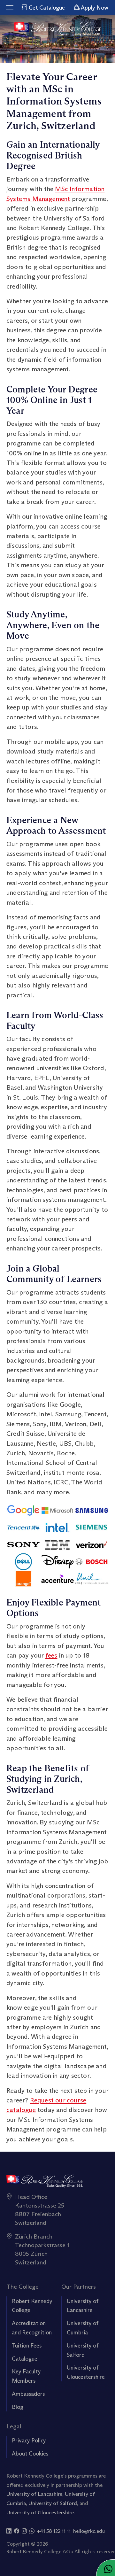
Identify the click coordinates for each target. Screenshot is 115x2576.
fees (51, 1655)
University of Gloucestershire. (41, 2512)
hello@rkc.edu (89, 2531)
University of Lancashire (34, 2494)
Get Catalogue (46, 8)
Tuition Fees (27, 2346)
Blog (18, 2407)
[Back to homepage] (58, 29)
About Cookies (30, 2454)
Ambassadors (28, 2394)
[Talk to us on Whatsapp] (32, 2531)
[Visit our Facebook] (17, 2531)
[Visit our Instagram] (24, 2531)
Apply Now (94, 8)
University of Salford (53, 2503)
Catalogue (25, 2359)
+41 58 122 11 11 (54, 2531)
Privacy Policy (29, 2441)
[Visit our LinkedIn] (9, 2531)
